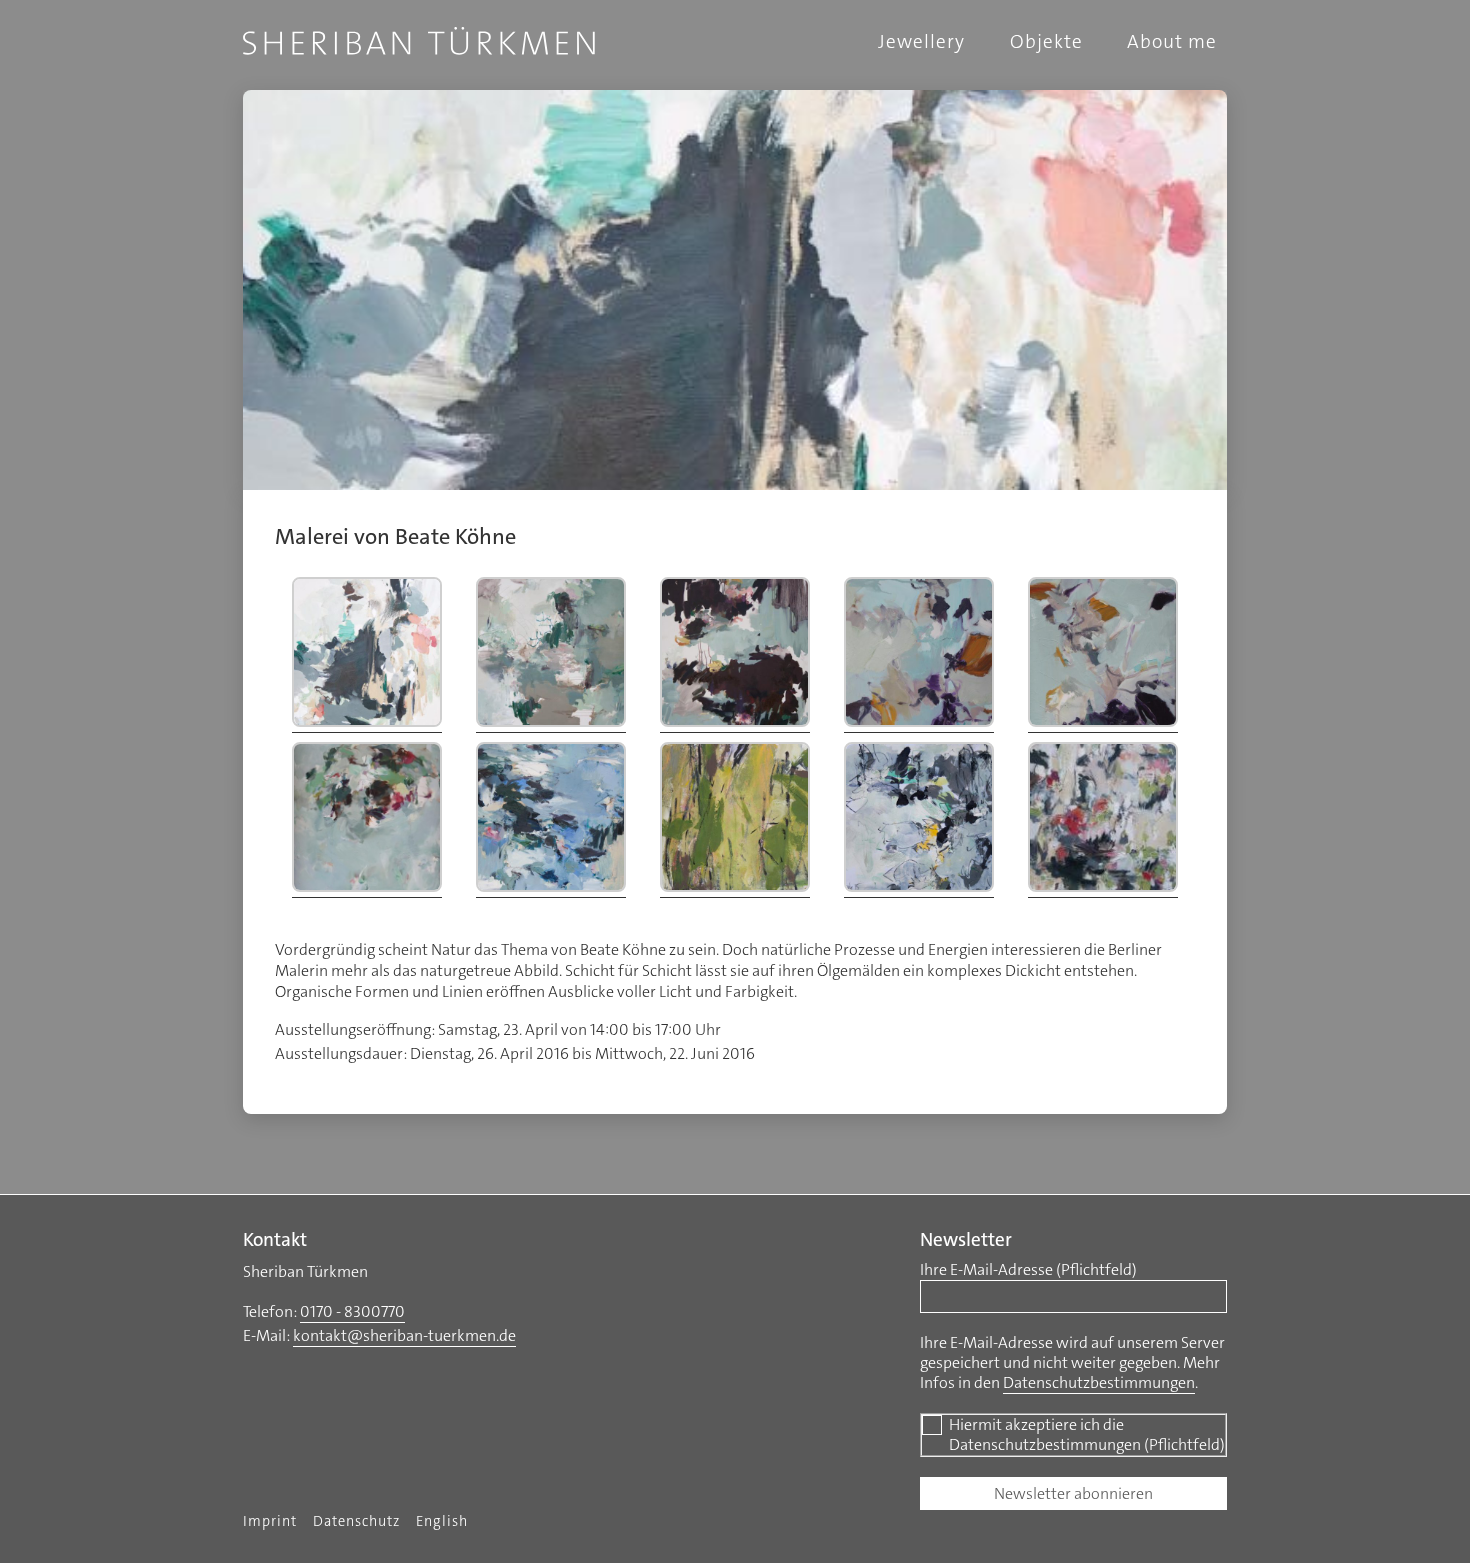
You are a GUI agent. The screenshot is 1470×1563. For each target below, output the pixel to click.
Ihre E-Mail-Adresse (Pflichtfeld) (1028, 1270)
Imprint (270, 1521)
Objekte (1046, 41)
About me (1172, 41)
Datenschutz (356, 1521)
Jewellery (921, 41)
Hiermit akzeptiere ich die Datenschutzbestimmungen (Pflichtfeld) (1087, 1435)
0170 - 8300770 (352, 1311)
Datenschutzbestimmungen (1099, 1382)
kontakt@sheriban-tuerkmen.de (404, 1335)
